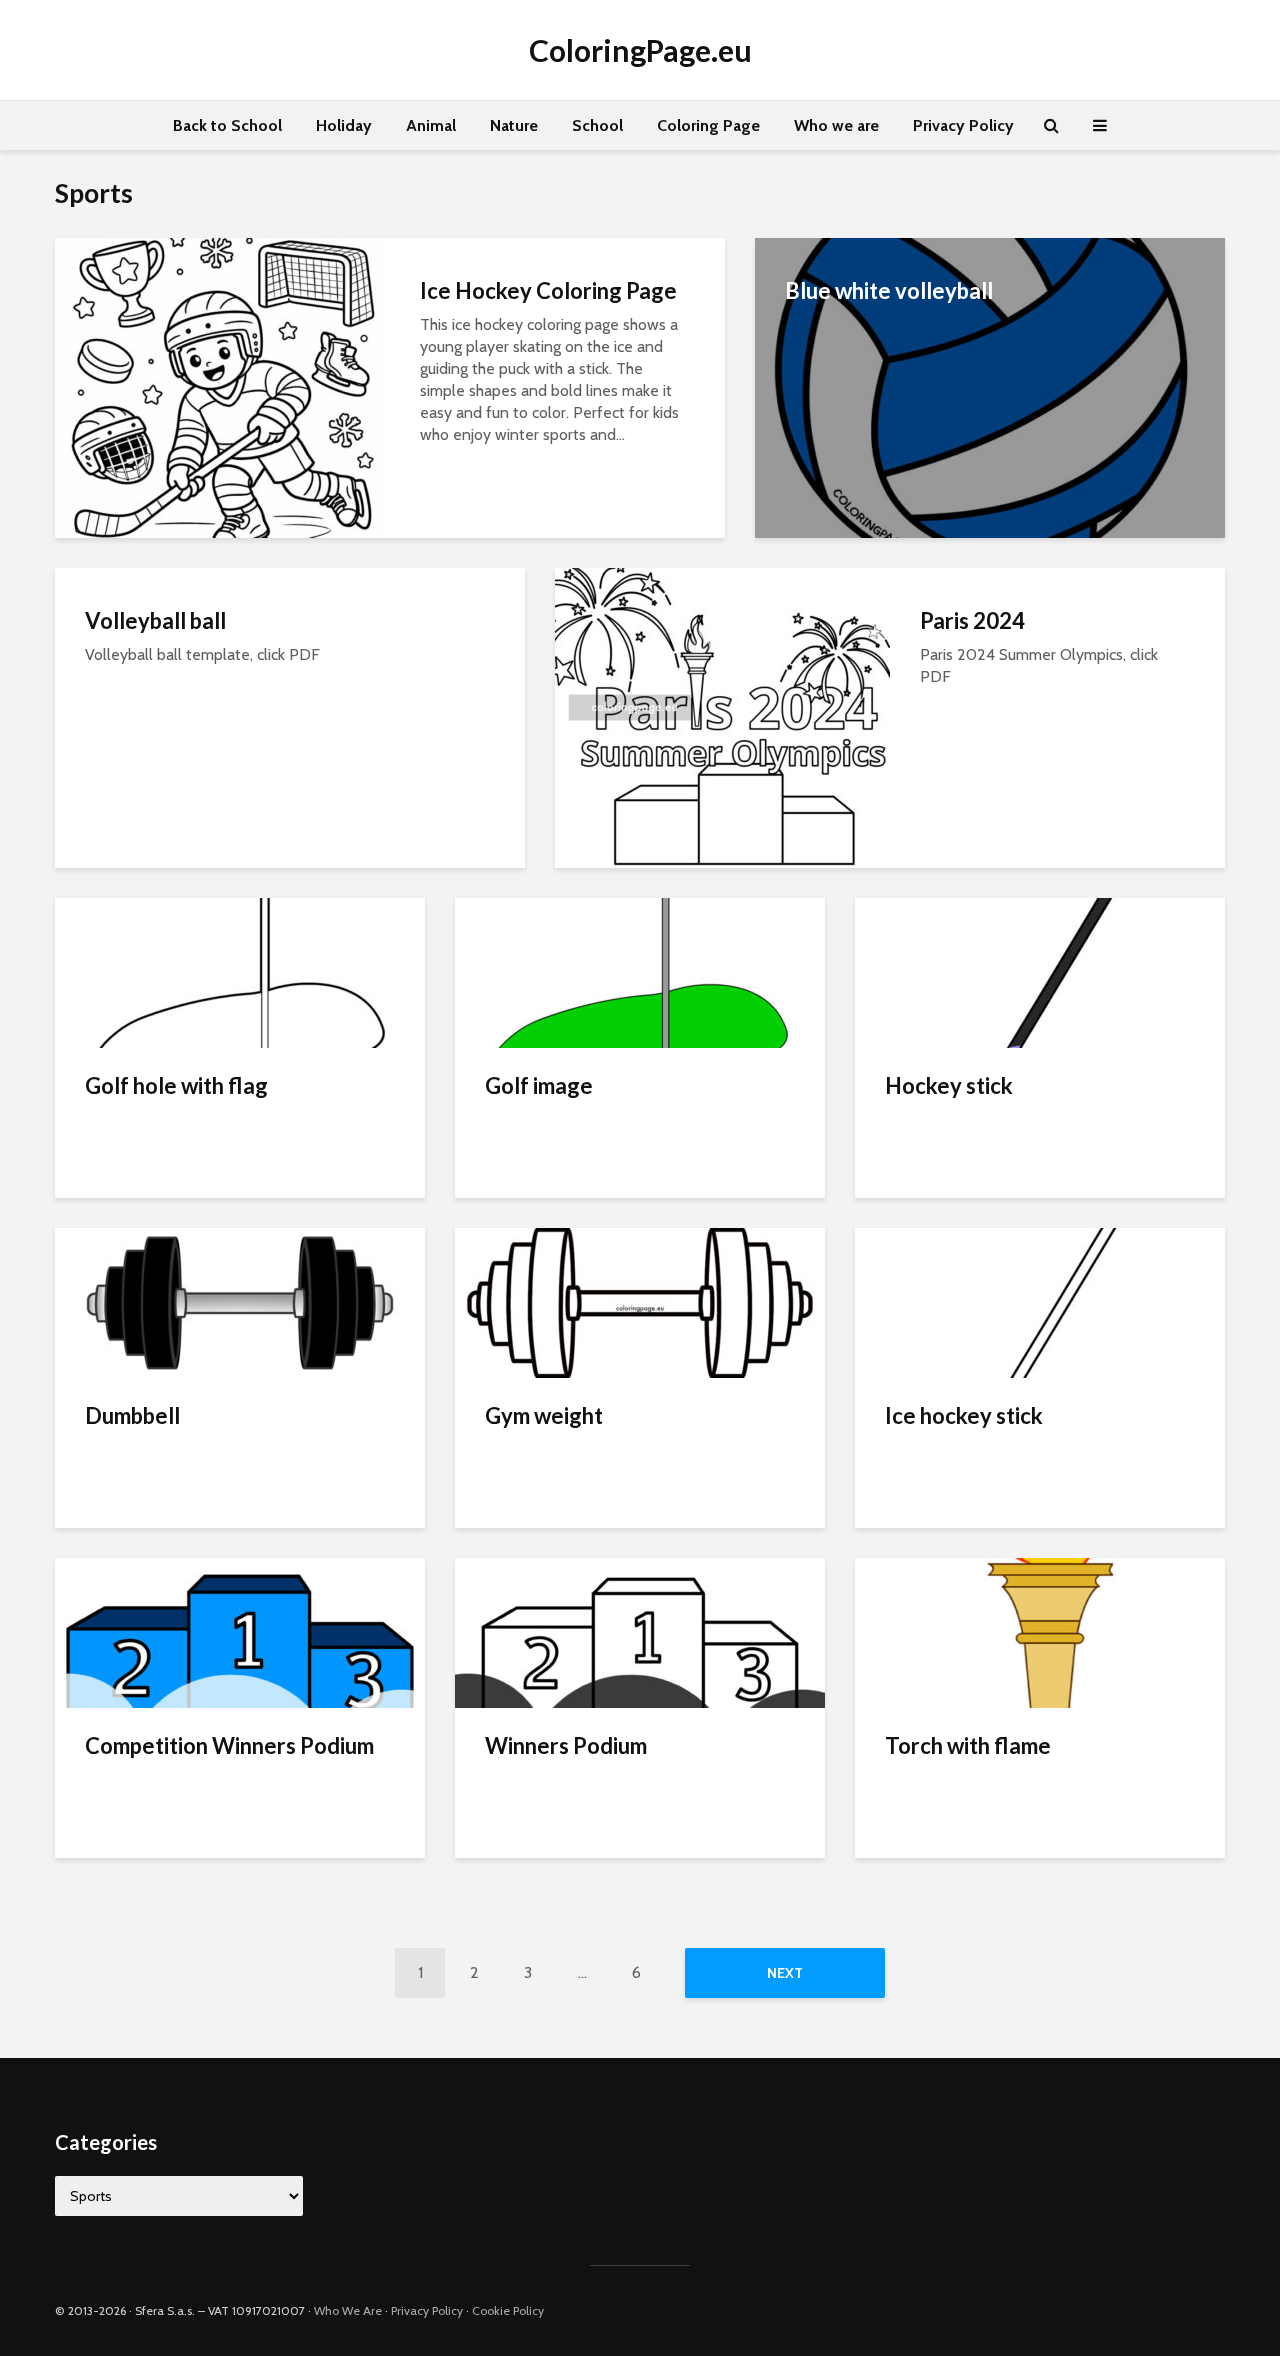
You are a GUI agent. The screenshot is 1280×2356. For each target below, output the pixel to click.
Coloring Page (708, 125)
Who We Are (348, 2310)
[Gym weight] (640, 1301)
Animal (431, 125)
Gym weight (544, 1415)
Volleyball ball (155, 620)
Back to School (227, 125)
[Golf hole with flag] (240, 971)
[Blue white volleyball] (990, 386)
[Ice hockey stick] (1040, 1301)
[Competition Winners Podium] (240, 1631)
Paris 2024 (972, 620)
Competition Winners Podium (229, 1745)
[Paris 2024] (722, 716)
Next (785, 1973)
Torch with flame (968, 1745)
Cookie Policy (508, 2310)
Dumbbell (132, 1415)
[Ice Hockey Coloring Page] (222, 386)
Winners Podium (566, 1745)
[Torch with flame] (1040, 1631)
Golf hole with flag (176, 1085)
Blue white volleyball (889, 290)
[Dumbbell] (240, 1301)
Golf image (539, 1085)
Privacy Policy (963, 125)
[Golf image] (640, 971)
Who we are (836, 125)
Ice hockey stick (964, 1415)
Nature (514, 125)
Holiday (344, 125)
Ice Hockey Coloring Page (548, 290)
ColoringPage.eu (640, 50)
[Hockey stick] (1040, 971)
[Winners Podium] (640, 1631)
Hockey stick (949, 1085)
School (597, 125)
